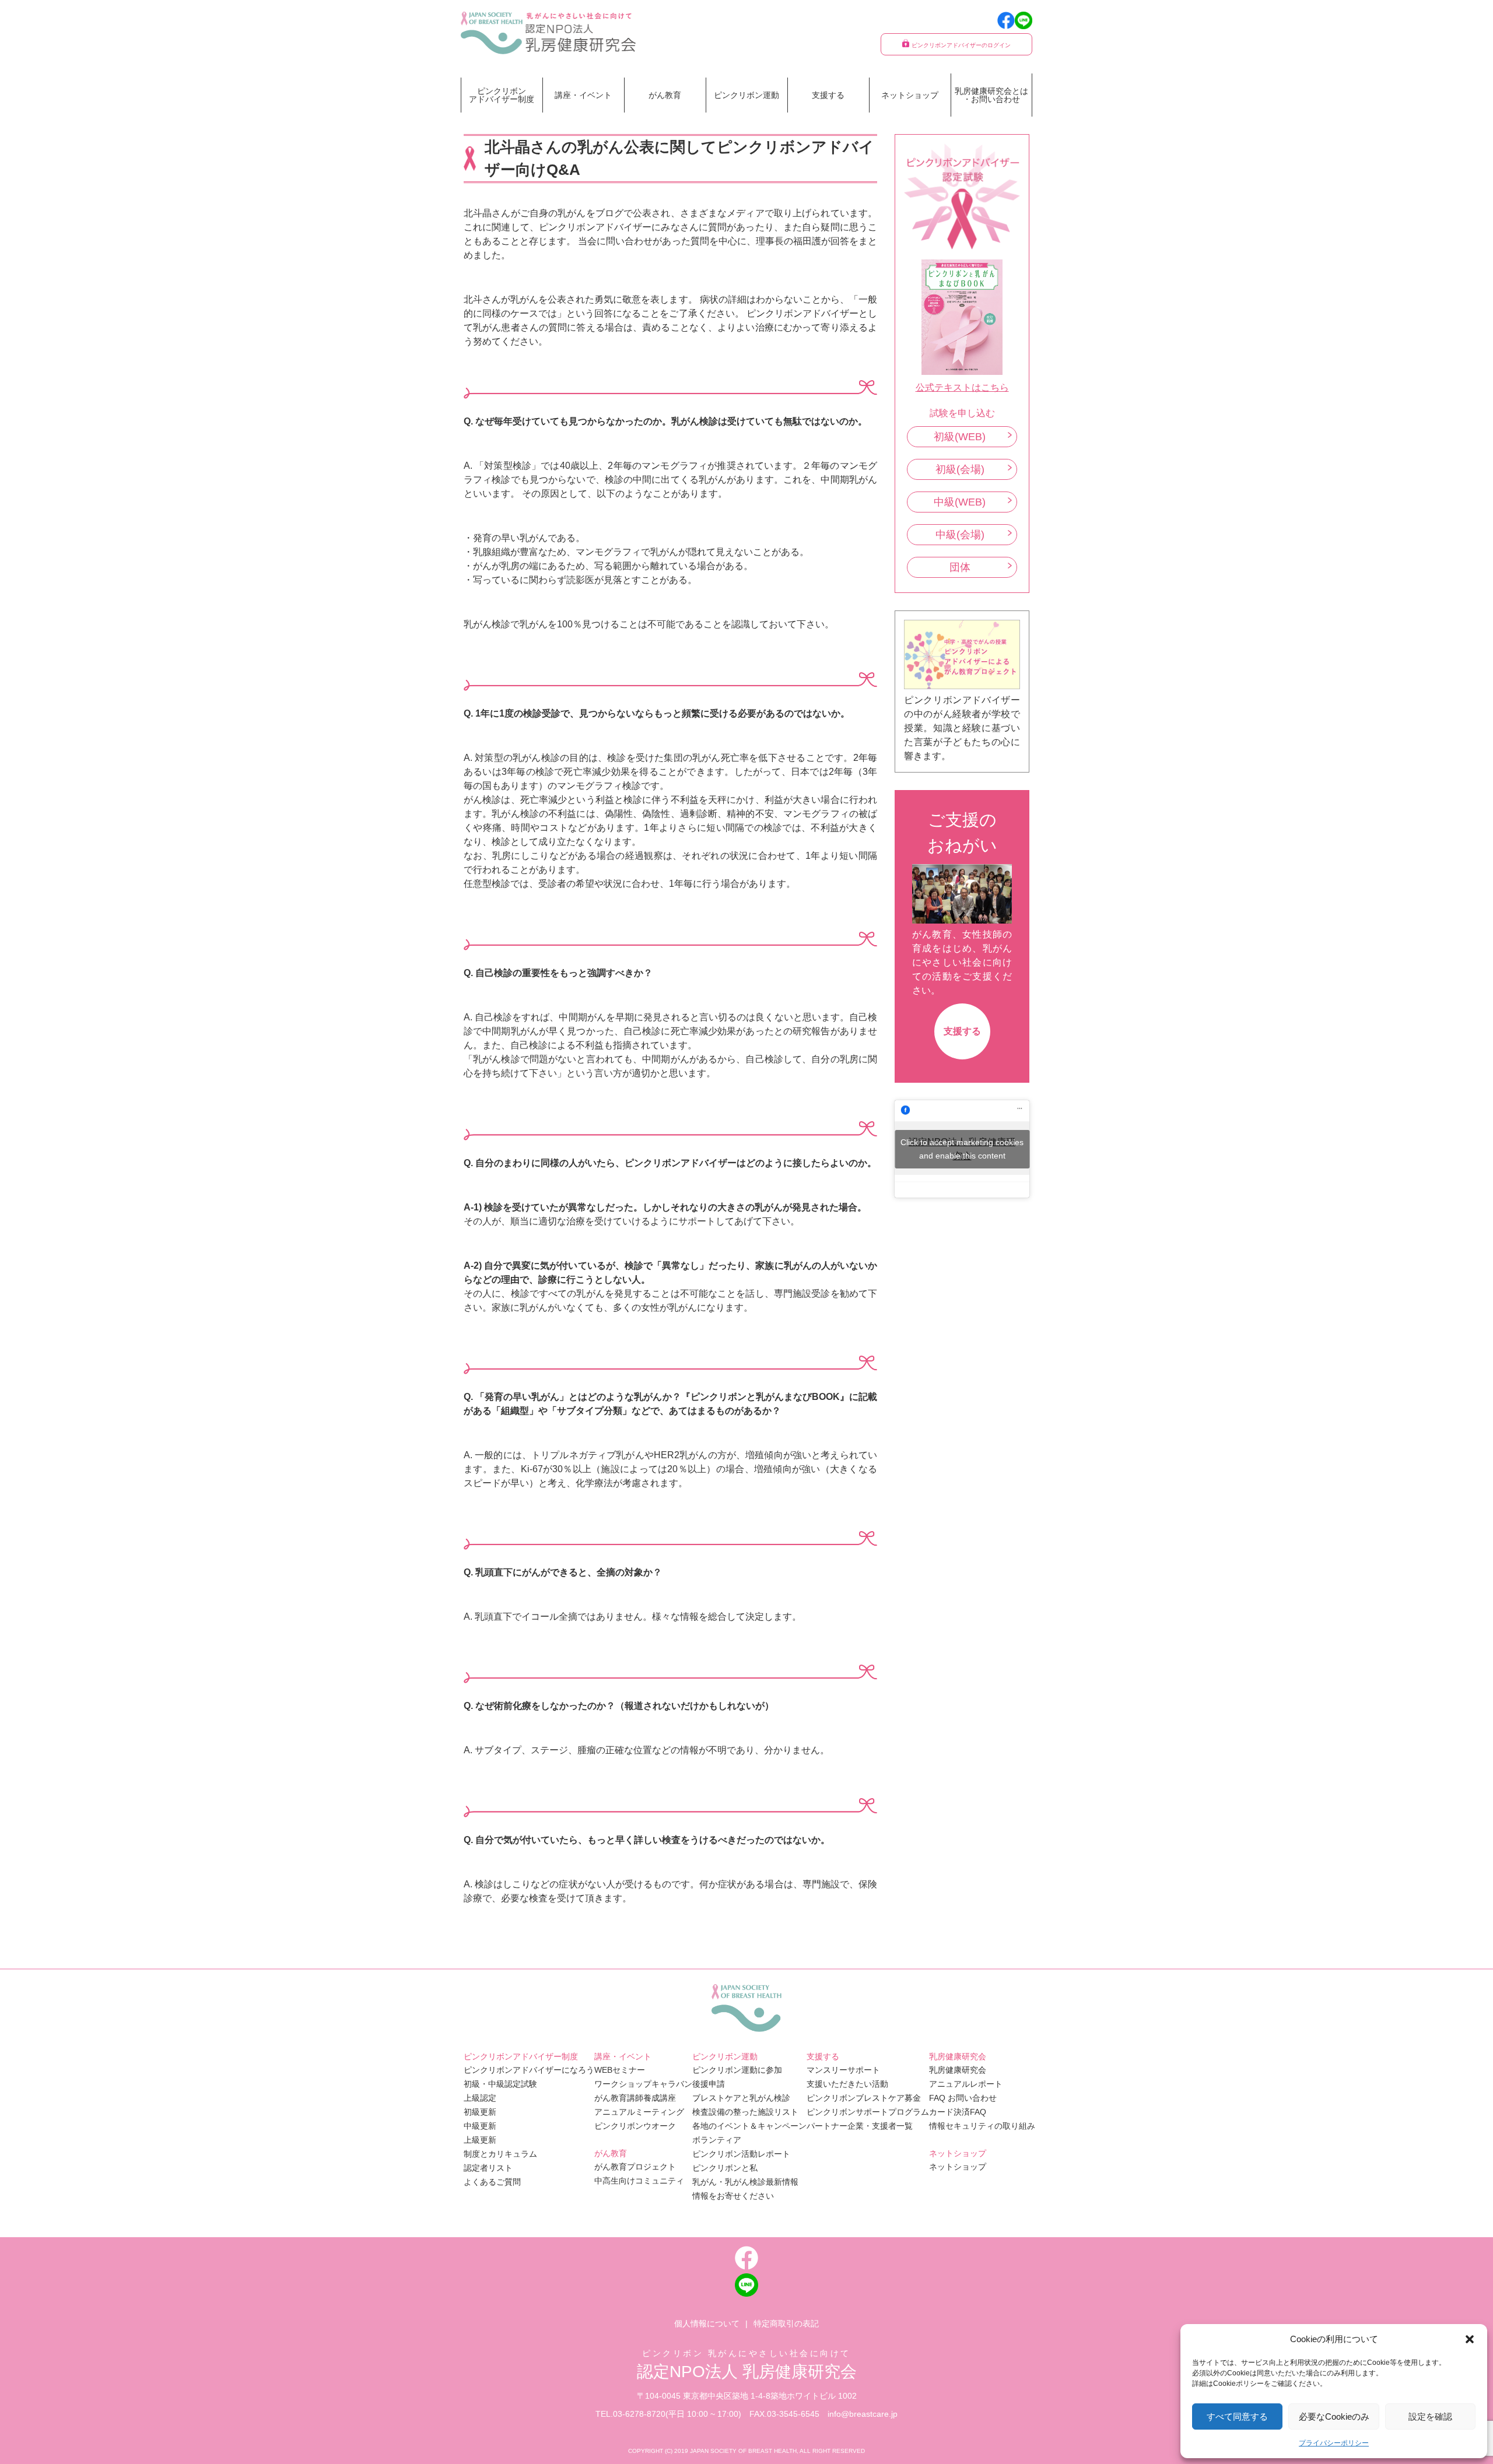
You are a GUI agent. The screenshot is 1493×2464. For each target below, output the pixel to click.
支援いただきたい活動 (847, 2084)
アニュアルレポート (966, 2084)
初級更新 (480, 2112)
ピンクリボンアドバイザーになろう (529, 2070)
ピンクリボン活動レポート (741, 2154)
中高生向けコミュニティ (639, 2181)
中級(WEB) (960, 502)
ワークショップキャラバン (643, 2084)
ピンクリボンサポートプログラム (868, 2112)
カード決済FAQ (958, 2112)
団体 (960, 567)
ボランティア (717, 2140)
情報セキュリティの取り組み (982, 2126)
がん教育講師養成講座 (635, 2098)
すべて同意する (1237, 2416)
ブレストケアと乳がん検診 (741, 2098)
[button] (1470, 2339)
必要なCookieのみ (1334, 2416)
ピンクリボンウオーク (635, 2126)
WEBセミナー (620, 2070)
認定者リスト (488, 2168)
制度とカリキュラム (500, 2154)
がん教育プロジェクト (635, 2167)
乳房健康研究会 (958, 2070)
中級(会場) (960, 535)
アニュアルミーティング (639, 2112)
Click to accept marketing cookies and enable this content (962, 1149)
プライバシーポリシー (1334, 2443)
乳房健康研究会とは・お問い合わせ (991, 95)
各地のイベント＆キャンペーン (749, 2126)
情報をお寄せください (733, 2196)
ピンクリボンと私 (725, 2168)
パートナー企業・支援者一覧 (860, 2126)
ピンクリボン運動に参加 (737, 2070)
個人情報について (707, 2323)
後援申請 (709, 2084)
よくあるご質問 (492, 2182)
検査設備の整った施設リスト (745, 2112)
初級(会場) (960, 469)
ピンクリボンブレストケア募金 (864, 2098)
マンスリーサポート (843, 2070)
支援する (962, 1031)
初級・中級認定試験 (500, 2084)
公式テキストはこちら (962, 387)
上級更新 (480, 2140)
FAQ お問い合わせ (963, 2098)
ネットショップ (910, 95)
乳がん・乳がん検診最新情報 (745, 2182)
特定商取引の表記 (786, 2323)
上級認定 (480, 2098)
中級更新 (480, 2126)
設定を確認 (1430, 2416)
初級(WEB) (960, 437)
